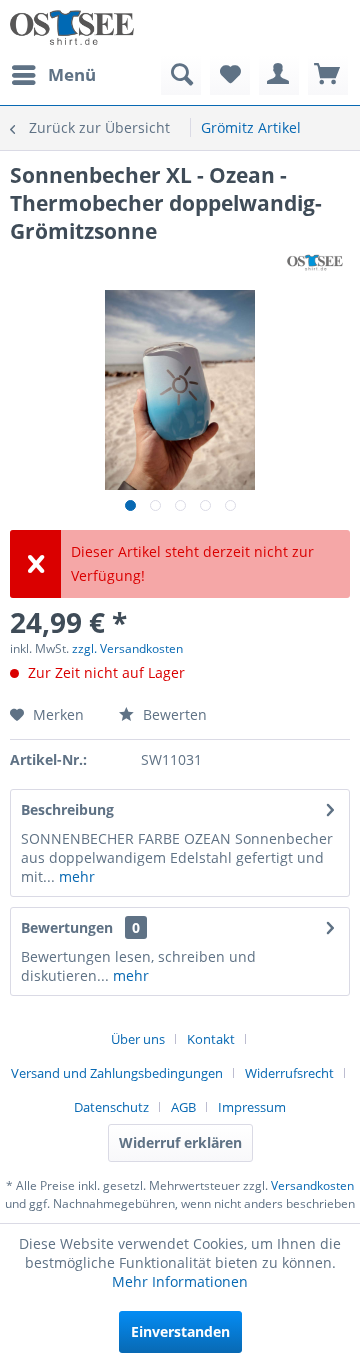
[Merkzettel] (230, 75)
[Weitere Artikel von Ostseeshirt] (315, 262)
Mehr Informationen (180, 1281)
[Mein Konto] (279, 75)
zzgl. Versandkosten (127, 648)
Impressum (252, 1107)
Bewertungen (67, 927)
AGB (183, 1107)
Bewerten (173, 714)
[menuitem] (53, 75)
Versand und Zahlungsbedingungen (117, 1073)
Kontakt (211, 1039)
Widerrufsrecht (289, 1073)
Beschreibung (67, 809)
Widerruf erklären (180, 1142)
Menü (72, 74)
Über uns (138, 1039)
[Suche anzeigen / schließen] (181, 75)
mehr (75, 876)
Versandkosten (312, 1185)
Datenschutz (111, 1107)
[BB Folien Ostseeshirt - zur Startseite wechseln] (72, 27)
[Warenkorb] (328, 75)
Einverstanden (180, 1331)
